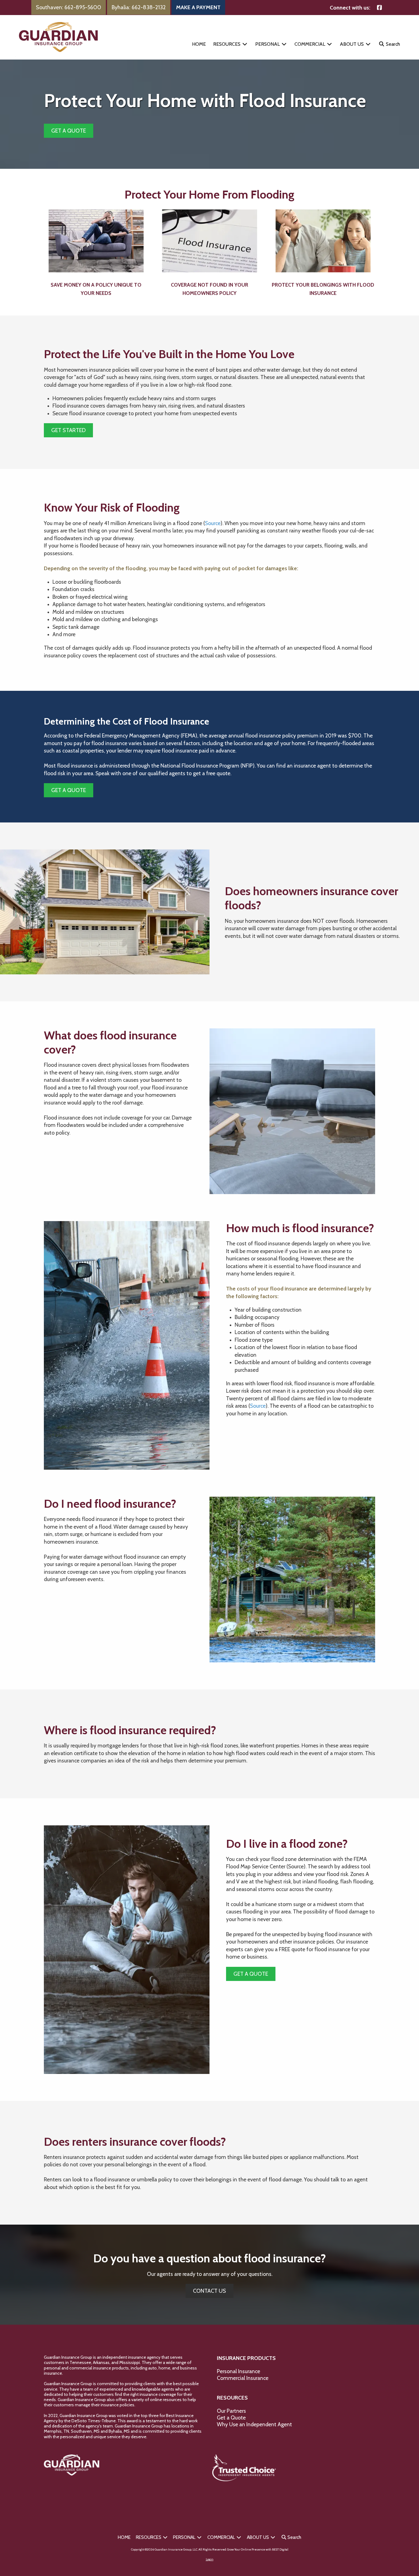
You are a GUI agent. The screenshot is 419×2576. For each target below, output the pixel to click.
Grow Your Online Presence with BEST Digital (258, 2549)
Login (210, 2559)
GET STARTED (68, 430)
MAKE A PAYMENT (198, 7)
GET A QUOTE (69, 131)
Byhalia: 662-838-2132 (139, 7)
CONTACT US (209, 2291)
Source (213, 523)
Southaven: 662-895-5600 (69, 7)
